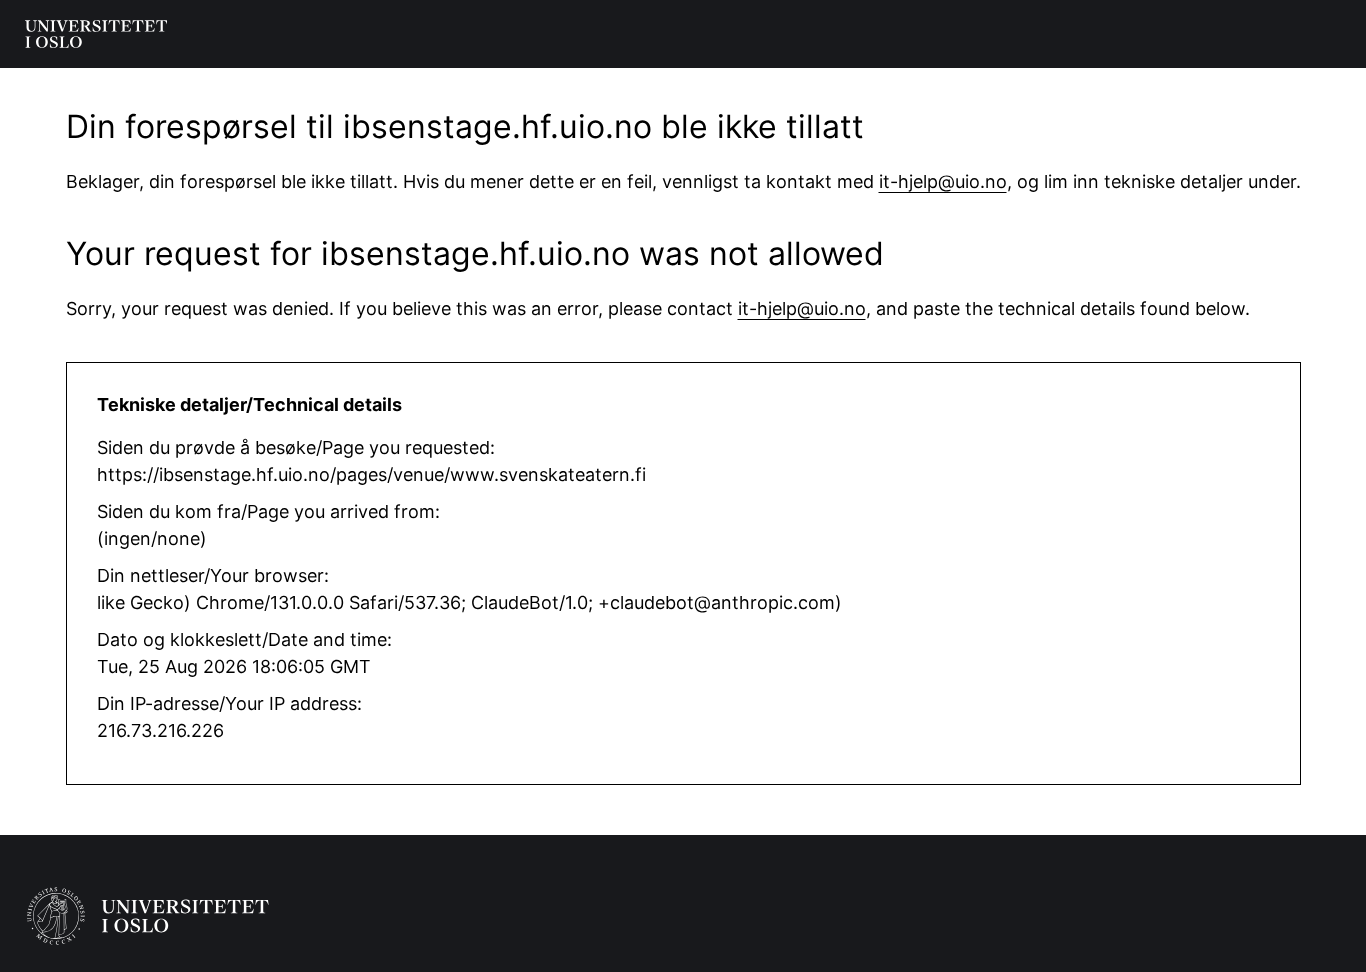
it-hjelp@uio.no (943, 181)
